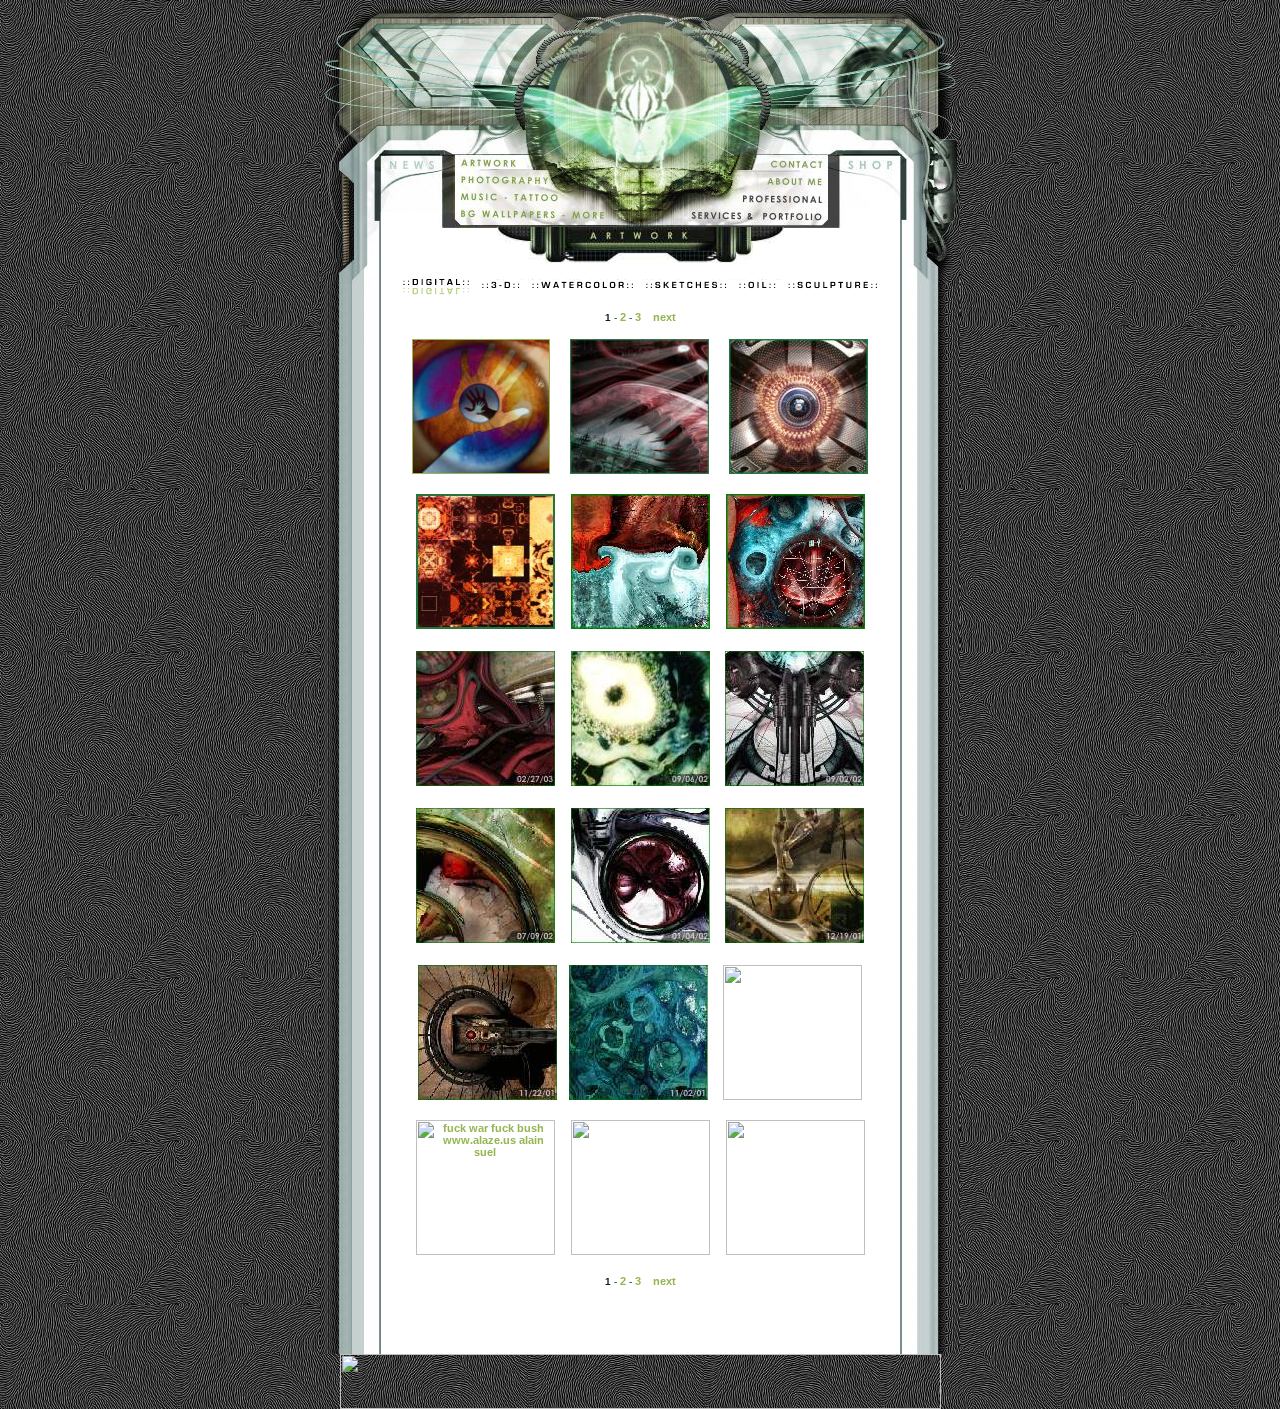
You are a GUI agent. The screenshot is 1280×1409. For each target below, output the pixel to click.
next (664, 317)
